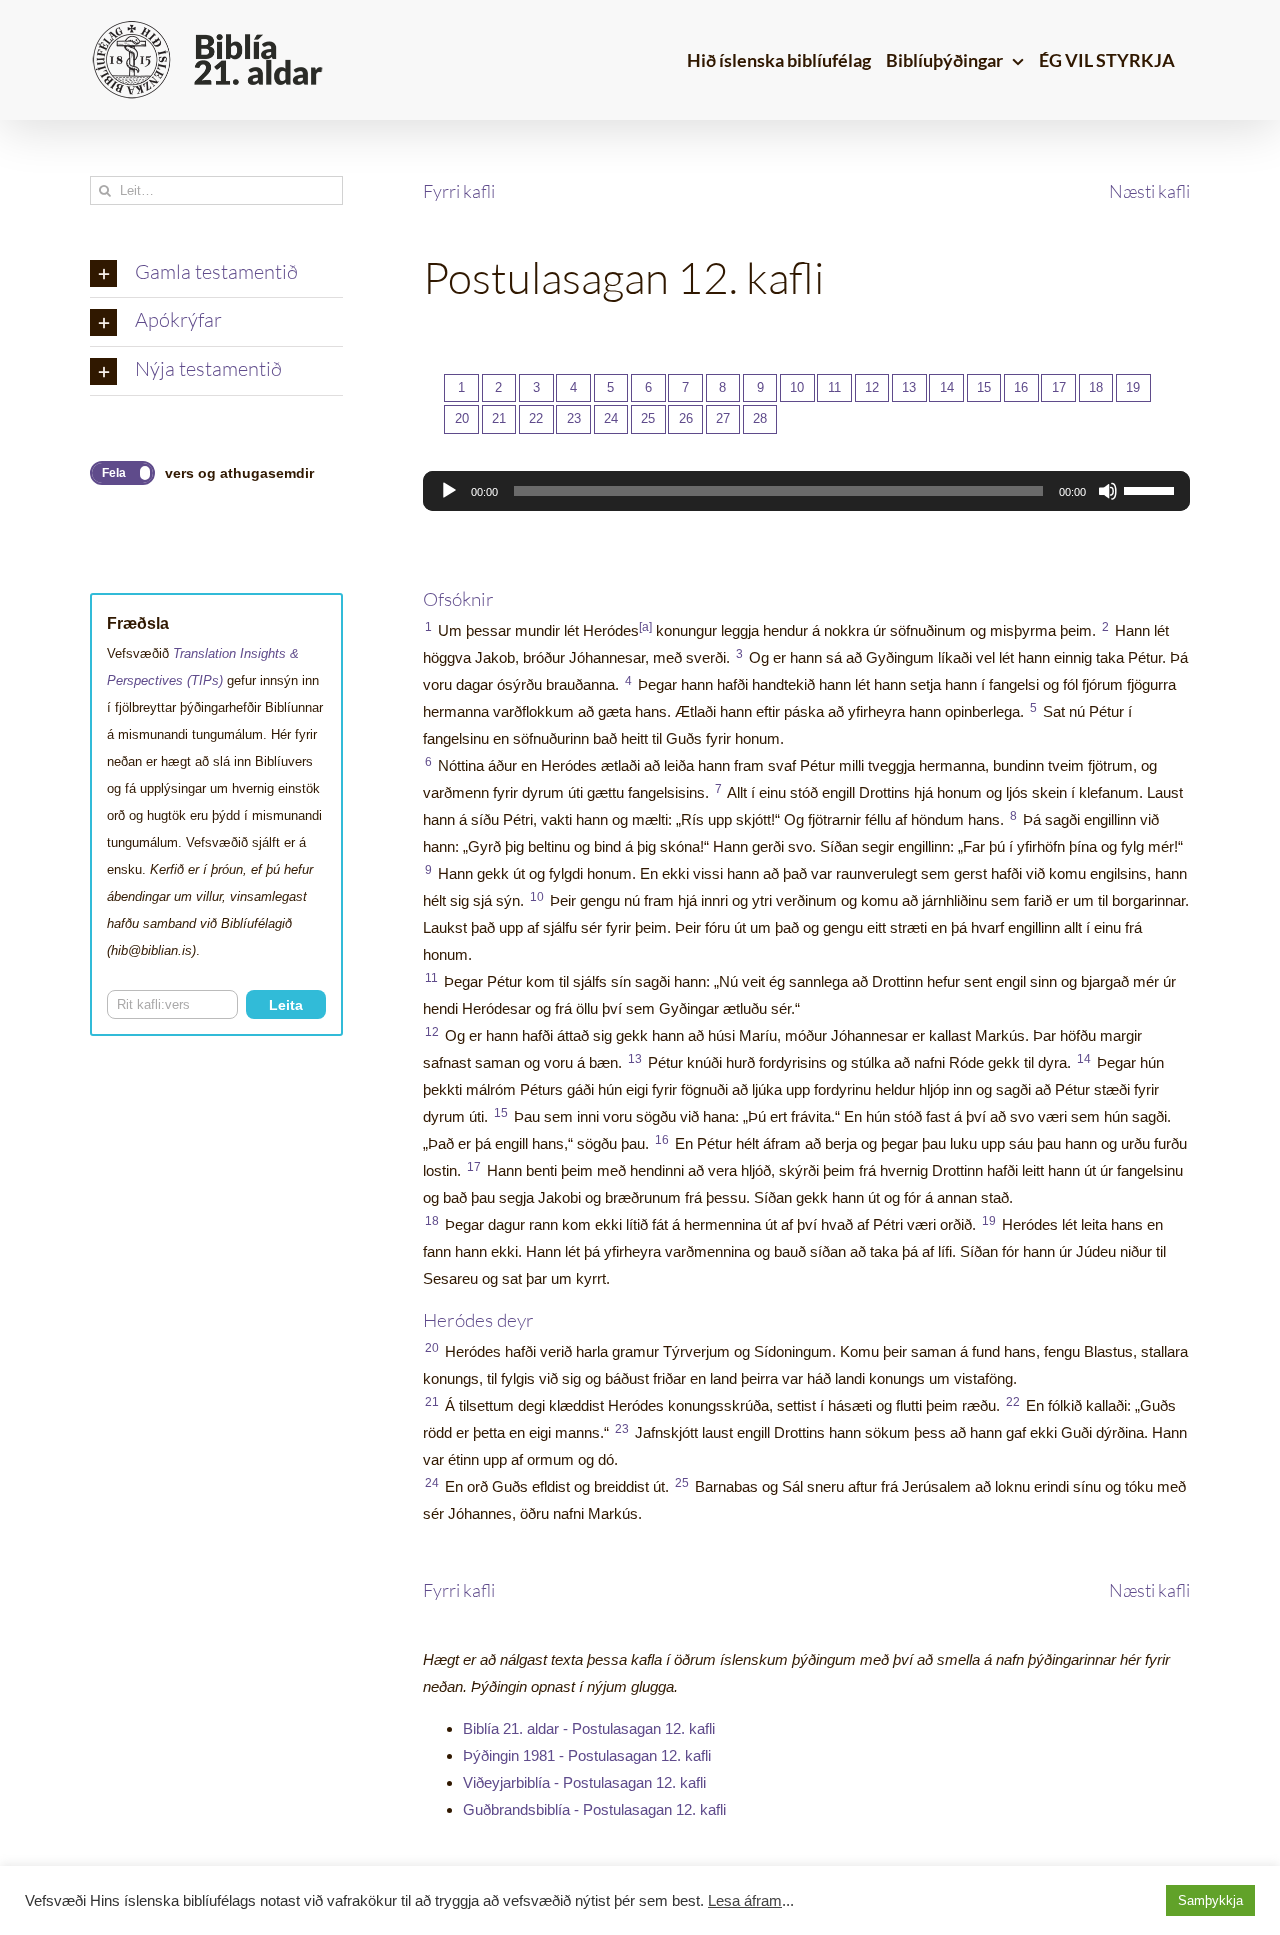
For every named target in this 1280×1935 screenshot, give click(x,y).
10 (797, 387)
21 (499, 418)
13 (909, 387)
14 (947, 387)
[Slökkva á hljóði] (1108, 491)
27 (723, 418)
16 (1021, 387)
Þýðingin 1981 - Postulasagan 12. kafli (587, 1755)
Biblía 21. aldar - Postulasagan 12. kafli (589, 1728)
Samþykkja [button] (1210, 1900)
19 (1133, 387)
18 (1096, 387)
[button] (216, 274)
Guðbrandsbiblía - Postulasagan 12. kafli (594, 1809)
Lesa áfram (745, 1901)
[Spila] (449, 491)
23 (574, 418)
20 (462, 418)
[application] (806, 491)
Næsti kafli (1149, 191)
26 (686, 418)
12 (872, 387)
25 (648, 418)
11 (834, 387)
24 (611, 418)
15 (984, 387)
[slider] (1152, 489)
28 (760, 418)
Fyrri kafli (459, 191)
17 (1059, 387)
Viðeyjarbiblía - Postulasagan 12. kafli (584, 1782)
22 (536, 418)
